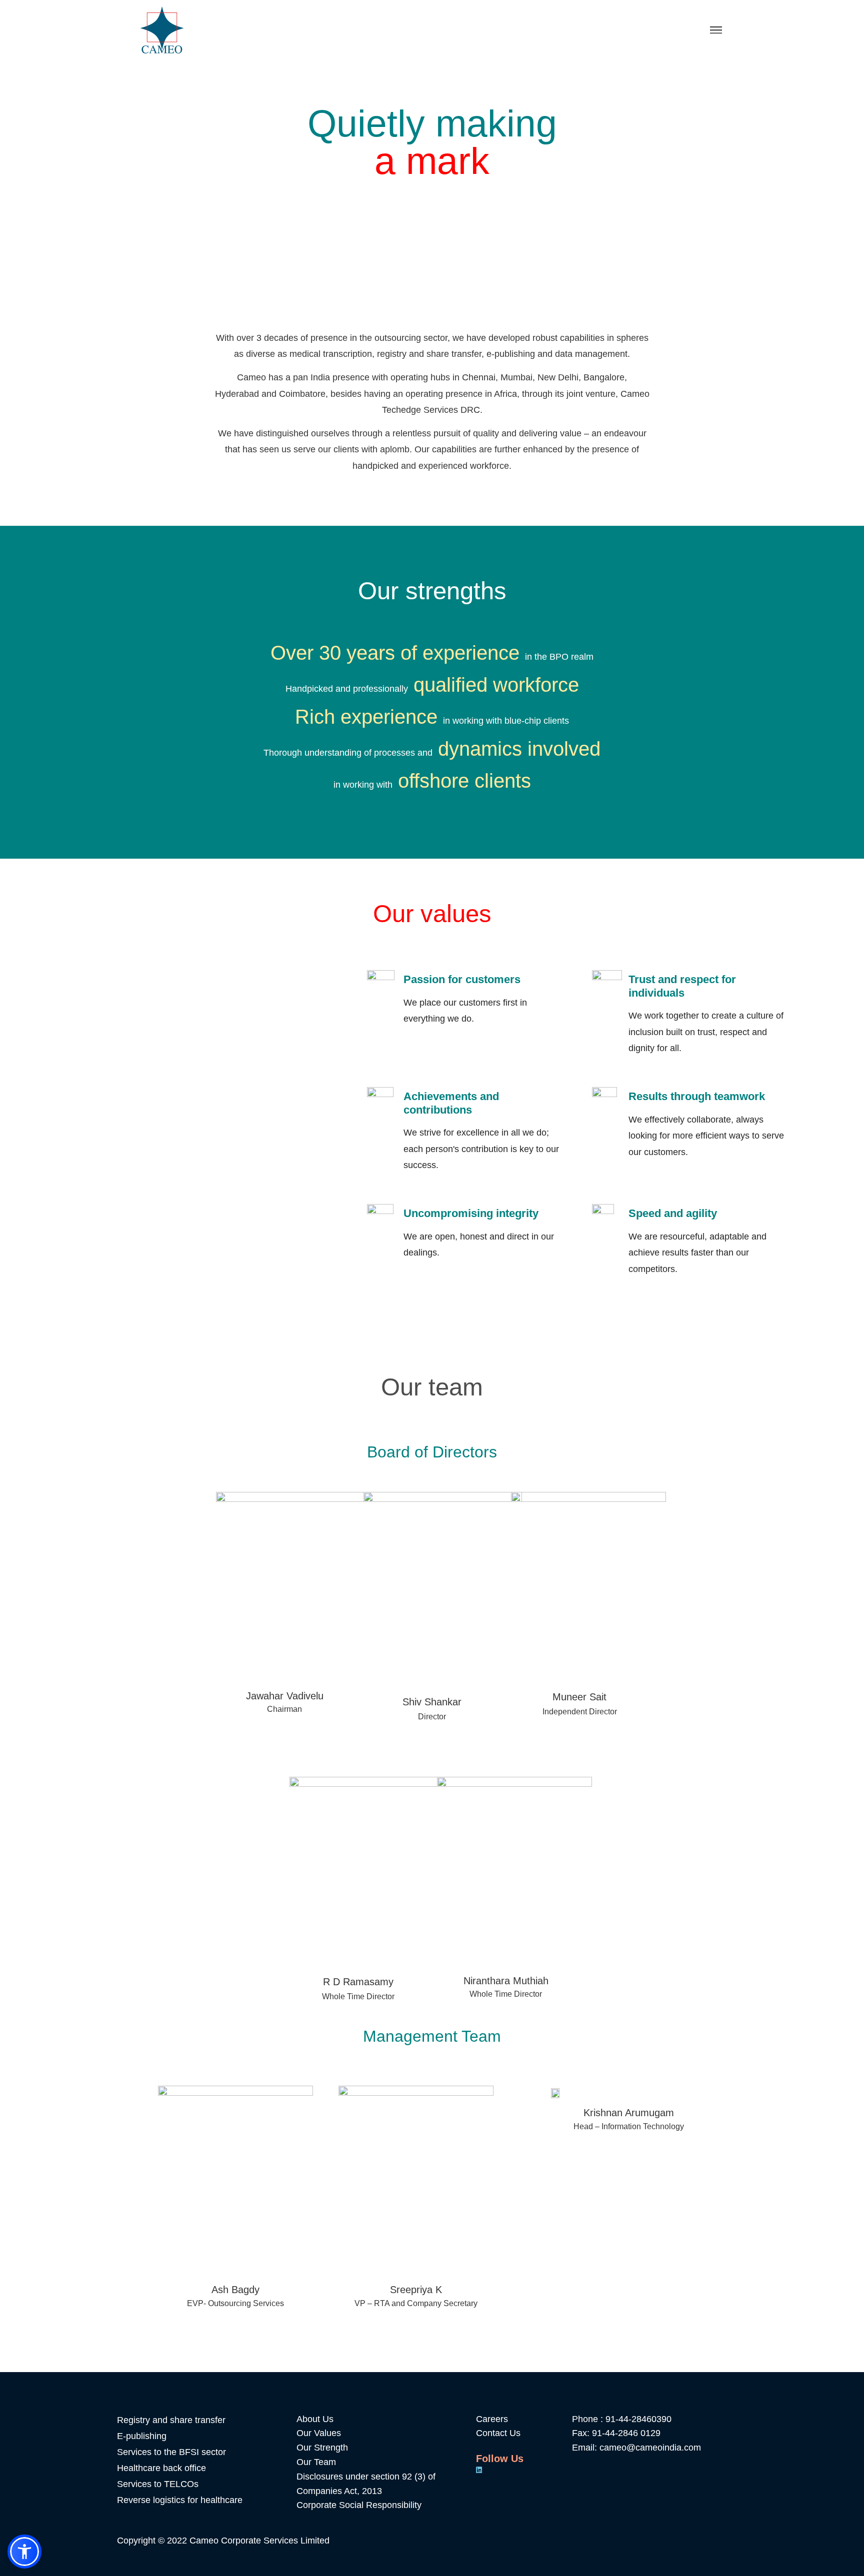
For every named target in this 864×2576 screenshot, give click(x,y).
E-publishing (142, 2436)
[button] (24, 2552)
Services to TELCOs (158, 2484)
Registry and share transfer (171, 2420)
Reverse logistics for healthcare (180, 2500)
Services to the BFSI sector (171, 2452)
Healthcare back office (161, 2468)
